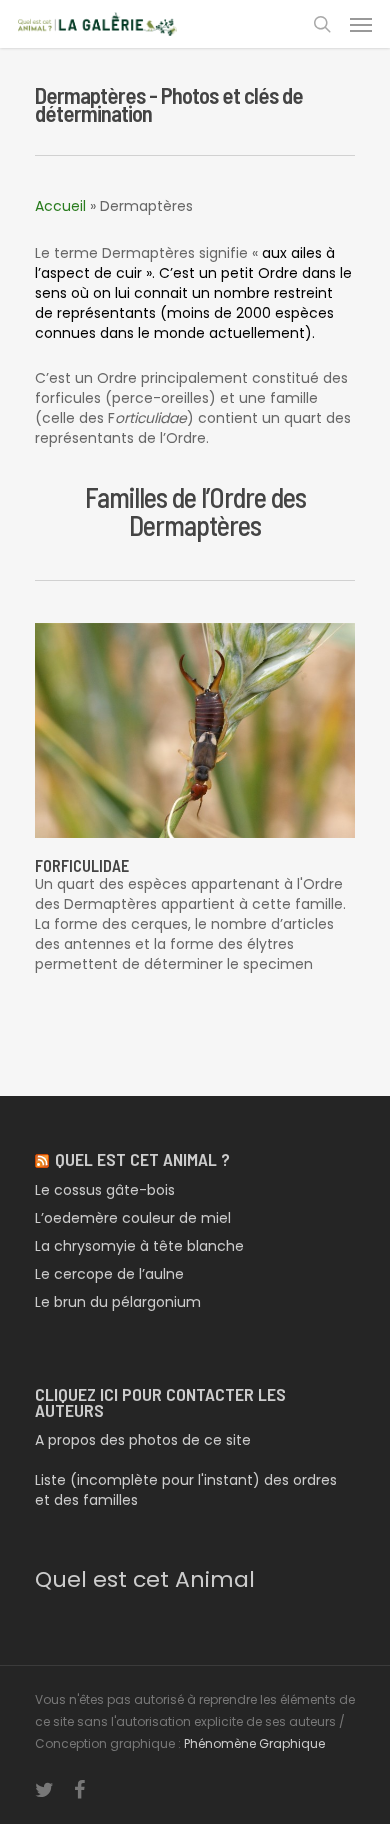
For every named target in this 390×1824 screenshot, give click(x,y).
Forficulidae (82, 865)
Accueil (60, 206)
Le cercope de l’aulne (109, 1274)
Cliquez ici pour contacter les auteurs (160, 1402)
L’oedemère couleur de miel (133, 1218)
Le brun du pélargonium (118, 1302)
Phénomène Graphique (254, 1743)
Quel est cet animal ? (142, 1159)
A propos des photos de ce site (143, 1440)
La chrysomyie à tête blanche (139, 1246)
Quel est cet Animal (145, 1579)
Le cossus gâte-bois (105, 1190)
